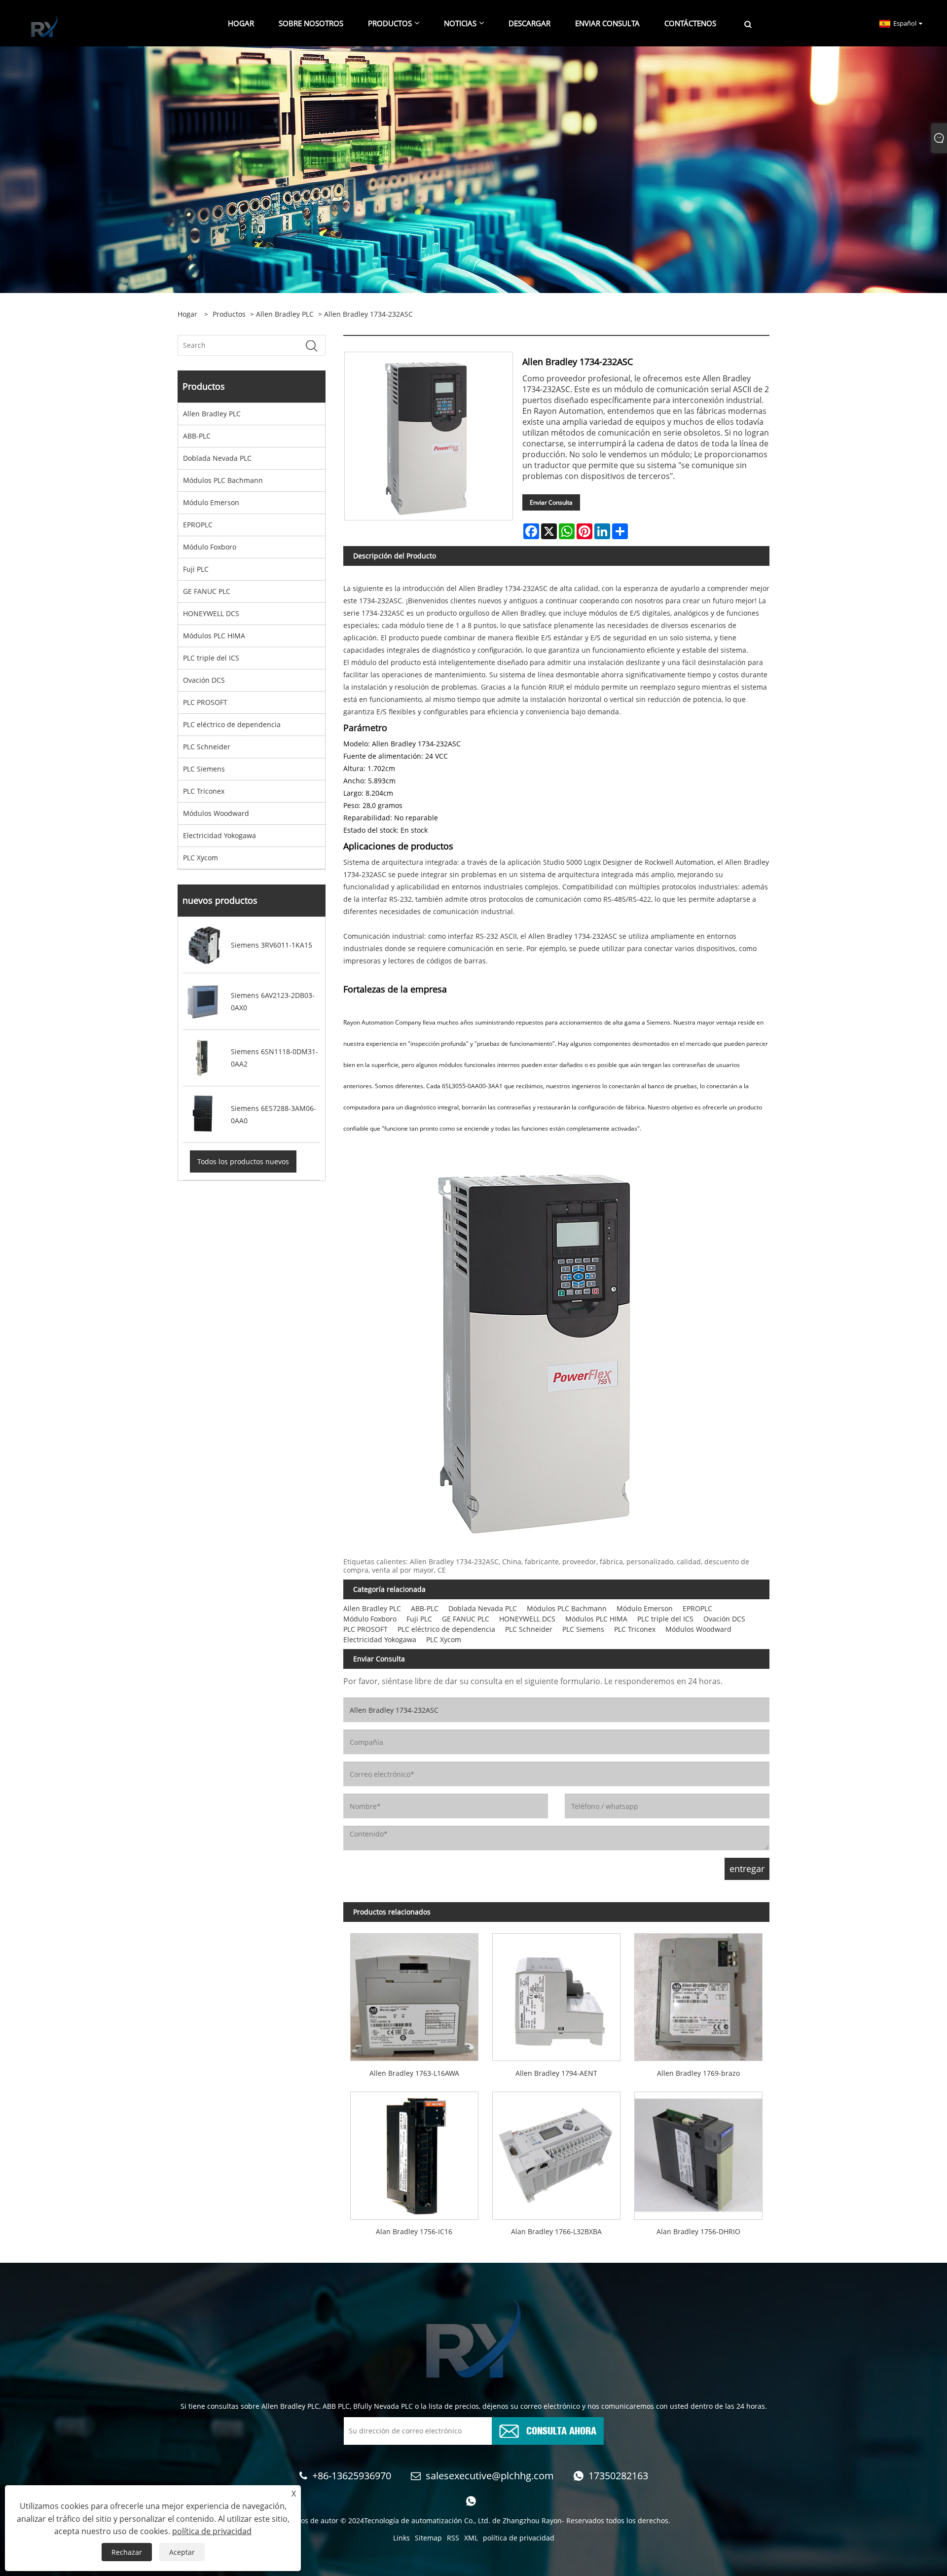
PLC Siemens (204, 769)
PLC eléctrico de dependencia (232, 724)
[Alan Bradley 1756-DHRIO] (698, 2152)
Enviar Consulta (551, 502)
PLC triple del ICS (211, 658)
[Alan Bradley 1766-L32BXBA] (556, 2152)
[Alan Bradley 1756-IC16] (414, 2152)
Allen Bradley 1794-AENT (556, 2073)
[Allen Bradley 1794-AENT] (556, 1994)
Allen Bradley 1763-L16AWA (414, 2073)
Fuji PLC (196, 569)
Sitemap (428, 2538)
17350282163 (618, 2476)
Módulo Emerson (211, 502)
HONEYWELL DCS (211, 613)
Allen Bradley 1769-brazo (698, 2073)
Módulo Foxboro (210, 547)
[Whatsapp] (471, 2501)
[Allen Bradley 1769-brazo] (698, 1994)
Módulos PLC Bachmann (223, 480)
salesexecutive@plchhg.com (490, 2476)
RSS (453, 2538)
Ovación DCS (204, 680)
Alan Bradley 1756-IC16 (414, 2231)
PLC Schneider (207, 747)
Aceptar (182, 2552)
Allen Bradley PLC (285, 314)
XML (471, 2538)
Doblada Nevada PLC (217, 458)
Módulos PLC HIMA (214, 636)
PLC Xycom (200, 858)
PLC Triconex (204, 791)
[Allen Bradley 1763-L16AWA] (414, 1994)
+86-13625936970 (352, 2476)
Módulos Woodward (216, 813)
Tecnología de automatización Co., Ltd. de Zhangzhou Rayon (463, 2521)
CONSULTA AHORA (561, 2430)
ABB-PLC (197, 436)
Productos (229, 314)
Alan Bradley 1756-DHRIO (698, 2231)
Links (401, 2538)
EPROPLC (198, 525)
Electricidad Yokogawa (219, 835)
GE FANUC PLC (207, 591)
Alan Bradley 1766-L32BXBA (556, 2231)
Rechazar (127, 2552)
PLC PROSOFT (205, 702)
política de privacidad (519, 2538)
